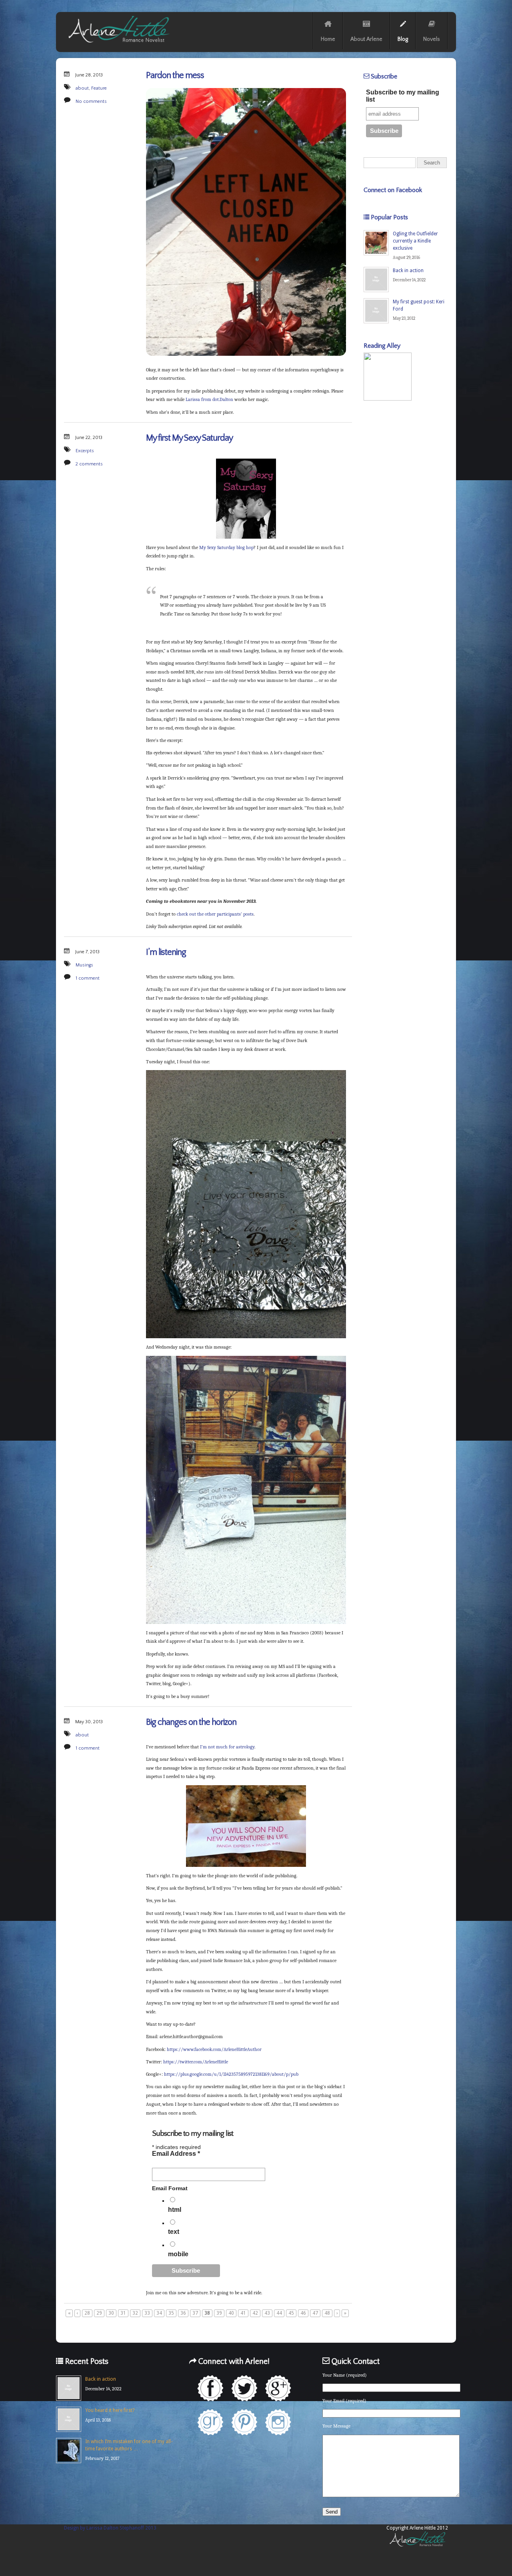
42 (255, 2313)
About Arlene (366, 39)
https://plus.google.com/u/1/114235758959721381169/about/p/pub (231, 2074)
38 (207, 2313)
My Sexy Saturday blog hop (226, 547)
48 (327, 2313)
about (82, 88)
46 (303, 2313)
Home (328, 39)
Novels (432, 39)
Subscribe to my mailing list (403, 96)
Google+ (278, 2388)
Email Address (176, 2154)
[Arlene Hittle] (118, 44)
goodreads (210, 2422)
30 (111, 2313)
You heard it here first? (110, 2410)
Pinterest (244, 2422)
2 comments (89, 464)
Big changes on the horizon (191, 1722)
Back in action (408, 271)
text (174, 2232)
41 (243, 2313)
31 (123, 2313)
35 (171, 2313)
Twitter (244, 2388)
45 (291, 2313)
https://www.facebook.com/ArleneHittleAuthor (214, 2049)
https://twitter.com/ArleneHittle (196, 2062)
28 (87, 2313)
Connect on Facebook (393, 190)
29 (99, 2313)
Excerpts (85, 451)
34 (159, 2313)
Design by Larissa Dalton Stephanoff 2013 (110, 2528)
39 (219, 2313)
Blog (403, 39)
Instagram (278, 2422)
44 (279, 2313)
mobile (178, 2254)
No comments (91, 101)
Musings (84, 965)
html (175, 2210)
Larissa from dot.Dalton (209, 399)
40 (231, 2313)
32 (135, 2313)
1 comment (88, 978)
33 (147, 2313)
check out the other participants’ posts (215, 914)
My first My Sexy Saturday (189, 438)
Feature (99, 88)
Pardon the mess (175, 75)
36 (183, 2313)
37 (195, 2313)
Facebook (210, 2388)
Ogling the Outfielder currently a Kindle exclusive (415, 241)
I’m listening (166, 952)
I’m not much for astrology (227, 1747)
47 (315, 2313)
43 (267, 2313)
